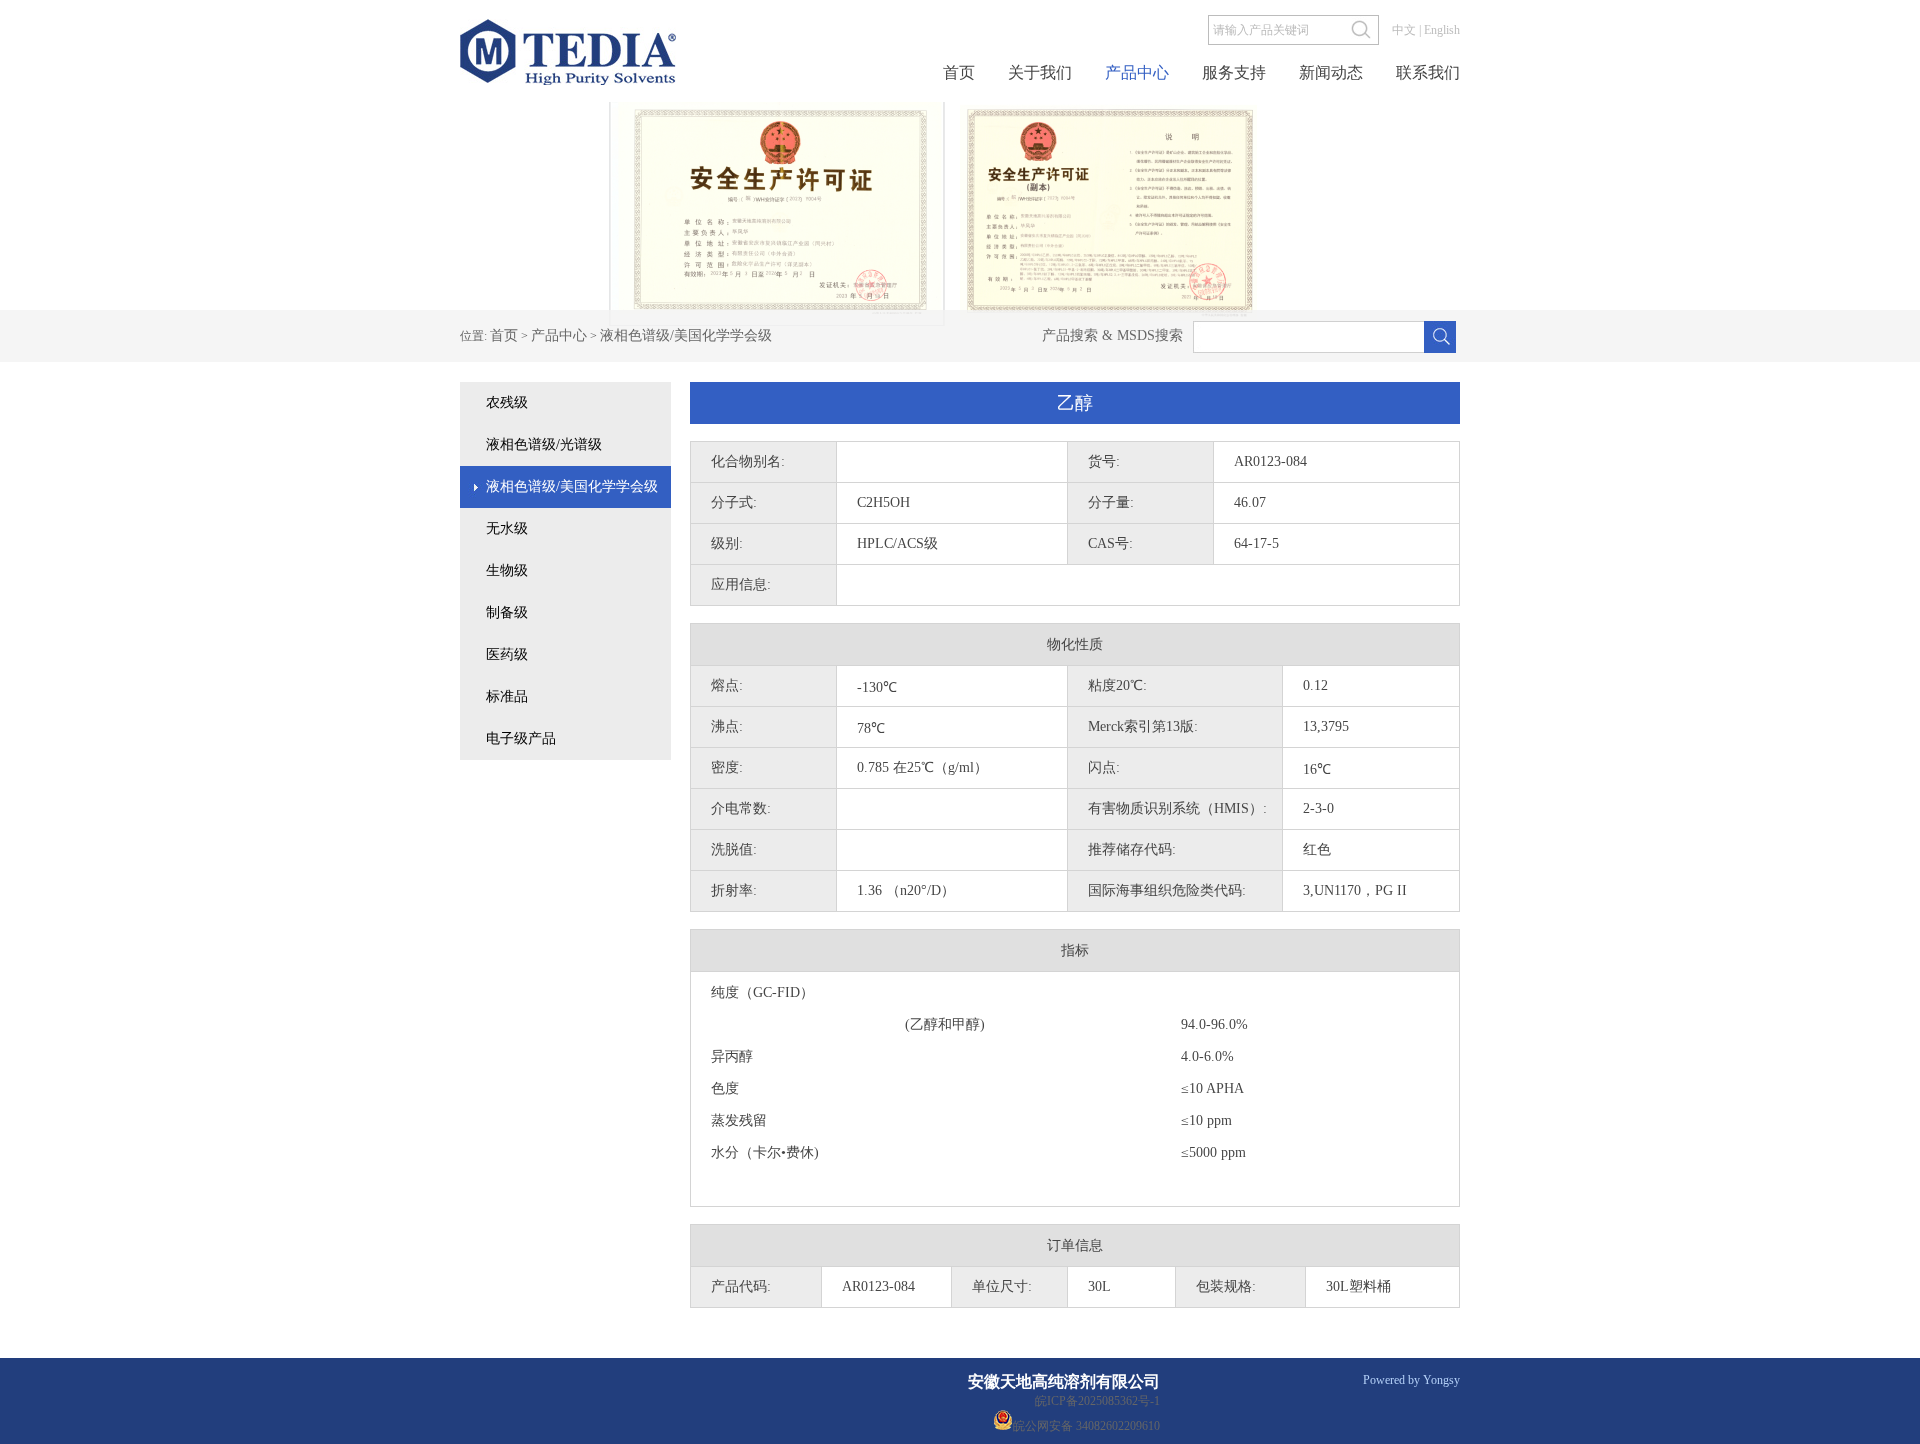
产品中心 (1137, 73)
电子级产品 (521, 738)
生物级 (507, 570)
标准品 (507, 696)
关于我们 (1040, 73)
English (1442, 30)
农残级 (507, 402)
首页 (959, 73)
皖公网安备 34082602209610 (1086, 1424)
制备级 (507, 612)
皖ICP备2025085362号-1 (1097, 1401)
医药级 (507, 654)
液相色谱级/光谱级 (544, 444)
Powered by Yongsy (1411, 1380)
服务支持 (1234, 73)
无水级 (507, 528)
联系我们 (1428, 73)
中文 (1404, 30)
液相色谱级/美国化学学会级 (686, 335)
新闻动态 (1331, 73)
